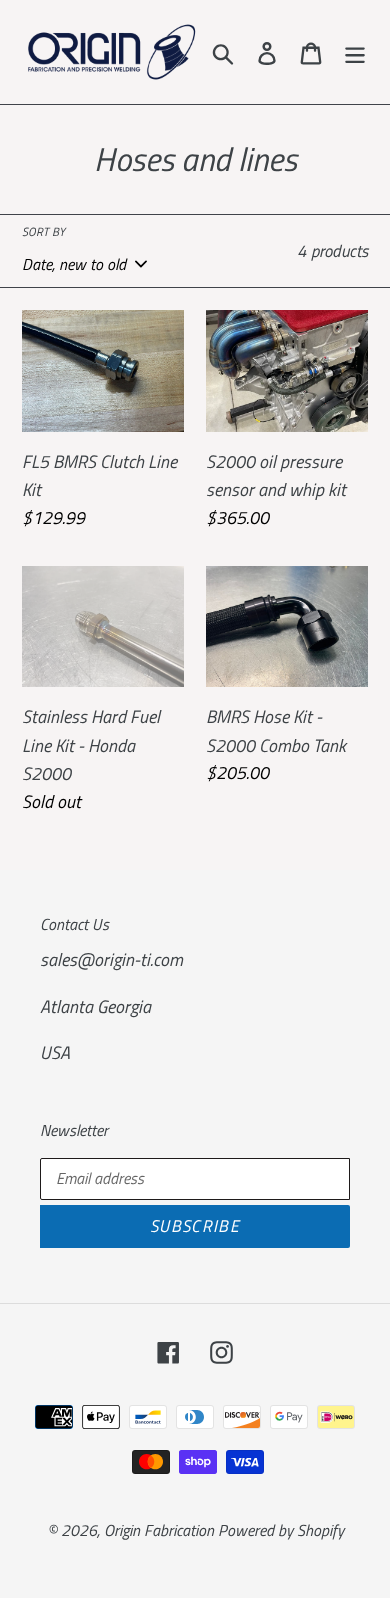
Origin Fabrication (161, 1530)
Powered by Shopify (281, 1530)
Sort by (43, 232)
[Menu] (355, 52)
